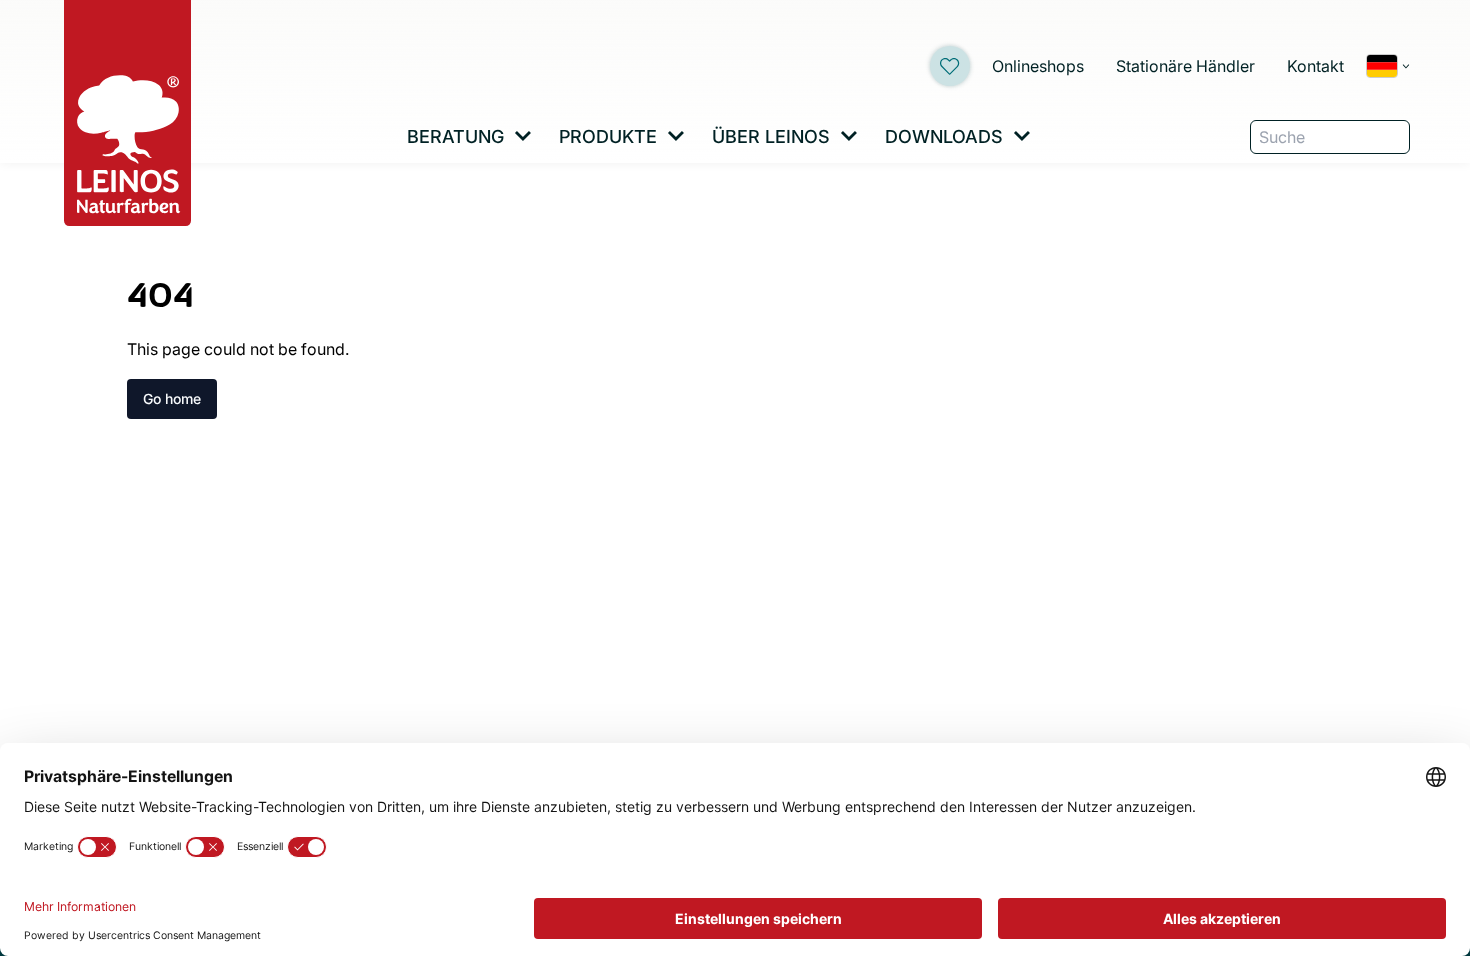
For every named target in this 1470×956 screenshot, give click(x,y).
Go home (172, 398)
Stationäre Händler (1185, 66)
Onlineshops (1038, 66)
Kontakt (1315, 66)
